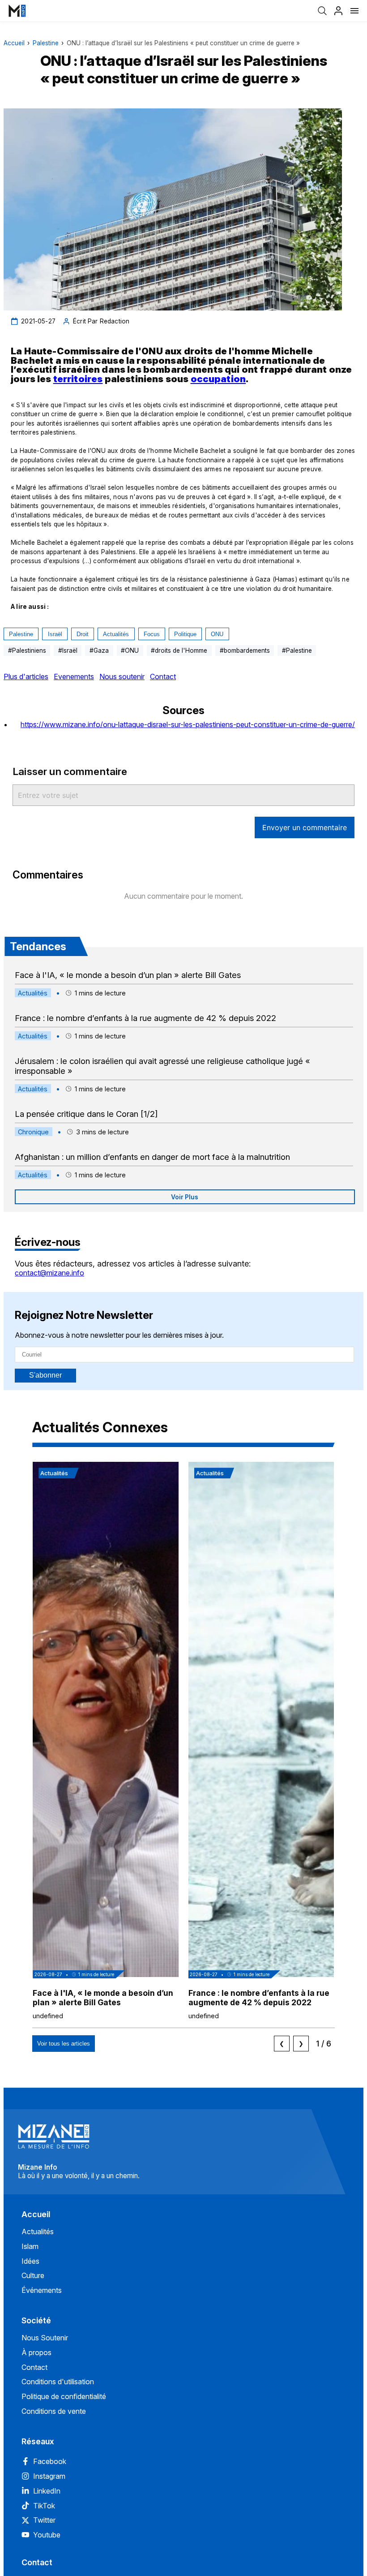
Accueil (14, 43)
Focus (152, 634)
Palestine (46, 43)
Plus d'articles (26, 676)
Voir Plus (185, 1197)
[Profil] (338, 11)
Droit (83, 634)
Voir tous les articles (64, 2044)
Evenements (74, 676)
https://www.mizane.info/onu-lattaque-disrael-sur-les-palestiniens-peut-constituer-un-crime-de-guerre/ (188, 724)
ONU (217, 634)
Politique (185, 634)
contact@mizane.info (49, 1273)
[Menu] (354, 11)
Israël (55, 634)
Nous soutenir (122, 676)
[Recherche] (322, 11)
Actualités (116, 634)
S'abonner (45, 1375)
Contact (163, 676)
